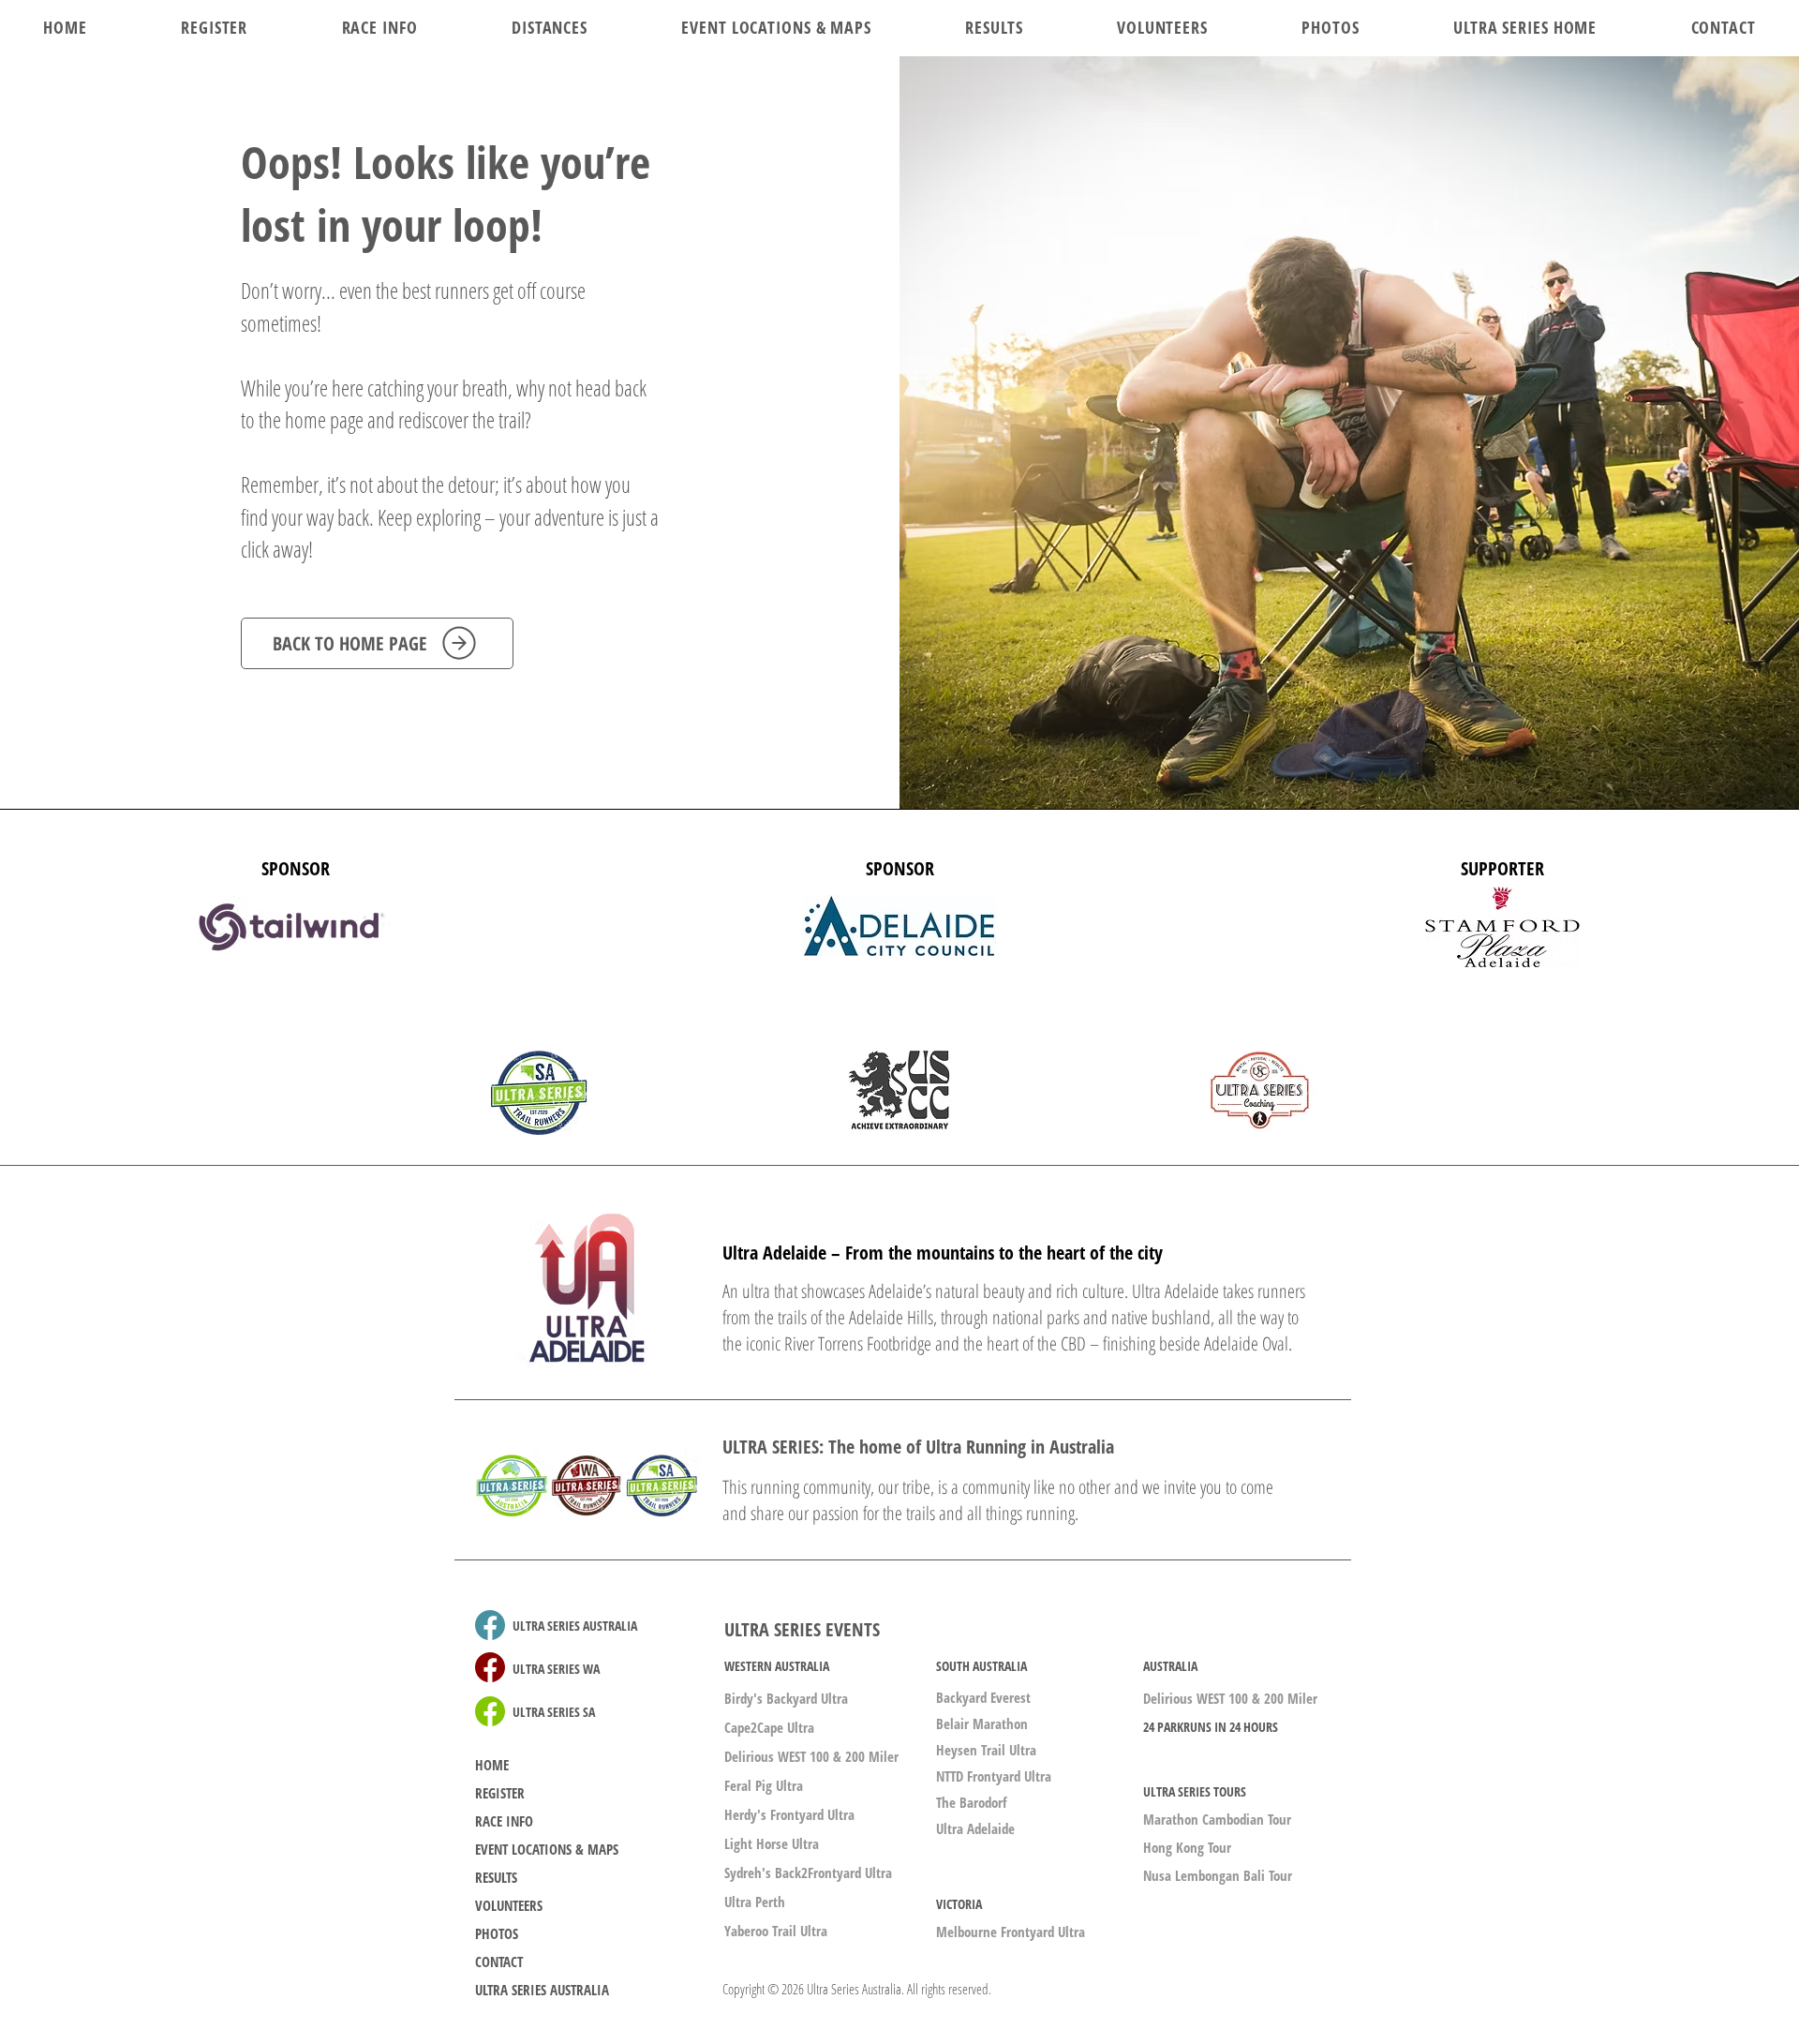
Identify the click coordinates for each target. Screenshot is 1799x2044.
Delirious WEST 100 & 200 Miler (811, 1756)
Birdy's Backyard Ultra (786, 1698)
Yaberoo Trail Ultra (776, 1931)
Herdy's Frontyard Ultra (789, 1814)
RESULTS (496, 1877)
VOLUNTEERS (509, 1905)
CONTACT (499, 1962)
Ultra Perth (755, 1902)
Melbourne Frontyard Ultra (1011, 1932)
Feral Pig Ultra (764, 1785)
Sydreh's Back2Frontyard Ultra (808, 1872)
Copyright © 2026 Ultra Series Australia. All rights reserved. (857, 1989)
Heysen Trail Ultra (986, 1750)
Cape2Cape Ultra (769, 1727)
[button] (550, 27)
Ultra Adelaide (975, 1828)
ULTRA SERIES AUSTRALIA (542, 1990)
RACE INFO (504, 1821)
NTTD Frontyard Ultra (994, 1776)
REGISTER (500, 1793)
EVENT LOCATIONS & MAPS (547, 1849)
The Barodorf (971, 1802)
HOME (492, 1765)
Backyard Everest (983, 1697)
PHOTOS (497, 1933)
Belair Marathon (982, 1723)
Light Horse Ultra (772, 1843)
